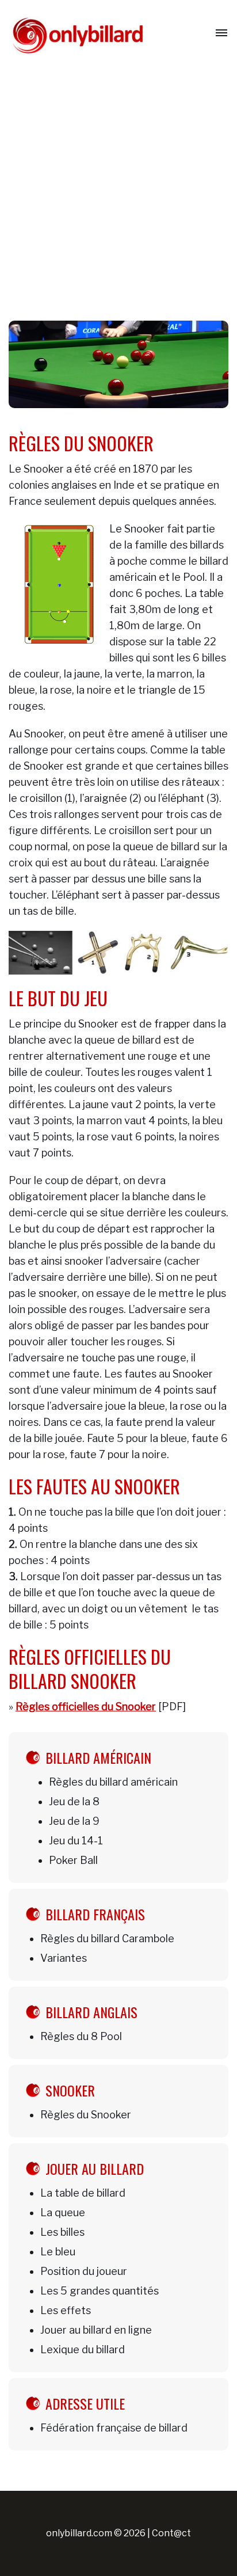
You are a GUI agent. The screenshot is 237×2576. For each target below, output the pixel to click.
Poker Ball (73, 1860)
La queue (63, 2212)
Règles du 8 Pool (81, 2036)
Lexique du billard (83, 2349)
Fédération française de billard (114, 2428)
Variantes (64, 1958)
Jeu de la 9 (74, 1821)
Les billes (62, 2232)
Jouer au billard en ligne (96, 2330)
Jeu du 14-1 (76, 1841)
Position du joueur (84, 2271)
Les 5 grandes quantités (100, 2291)
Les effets (66, 2310)
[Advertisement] (118, 191)
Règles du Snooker (86, 2115)
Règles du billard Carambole (107, 1938)
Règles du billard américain (113, 1782)
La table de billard (83, 2193)
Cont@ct (171, 2533)
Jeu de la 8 (74, 1801)
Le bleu (58, 2252)
